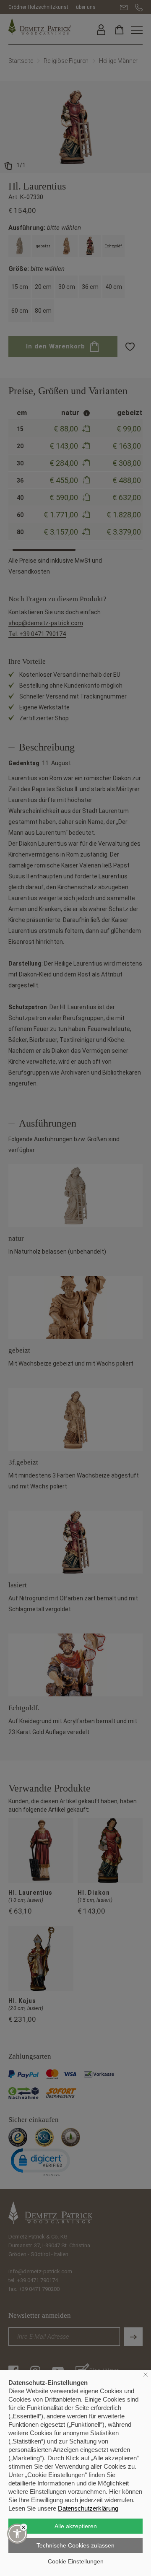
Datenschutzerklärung (88, 2508)
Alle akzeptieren (76, 2526)
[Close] (24, 2527)
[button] (17, 2534)
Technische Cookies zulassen (75, 2545)
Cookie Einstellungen (76, 2561)
